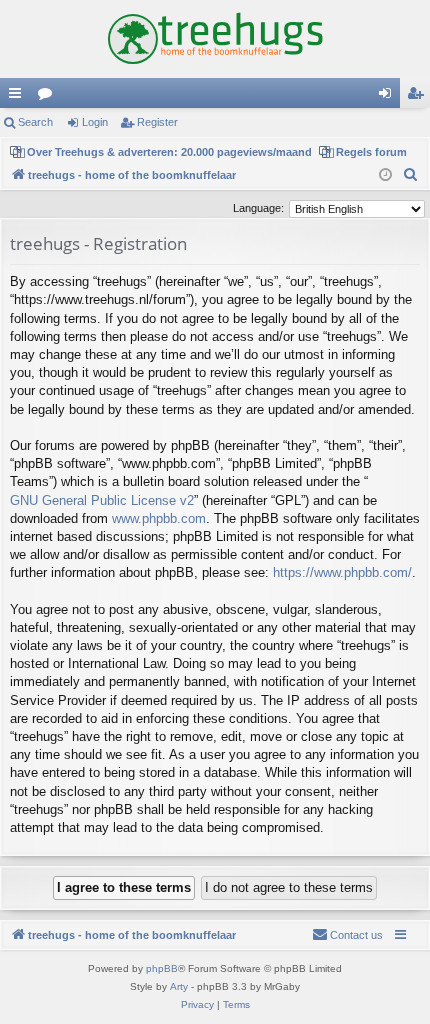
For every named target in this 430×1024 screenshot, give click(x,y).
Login (95, 122)
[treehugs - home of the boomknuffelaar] (215, 39)
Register (157, 122)
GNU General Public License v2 (102, 500)
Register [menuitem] (419, 97)
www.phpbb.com (159, 518)
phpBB (162, 968)
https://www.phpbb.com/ (342, 572)
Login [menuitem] (389, 97)
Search (35, 122)
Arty (179, 986)
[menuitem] (411, 175)
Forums (49, 97)
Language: (258, 208)
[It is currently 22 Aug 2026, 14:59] (385, 175)
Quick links (19, 97)
